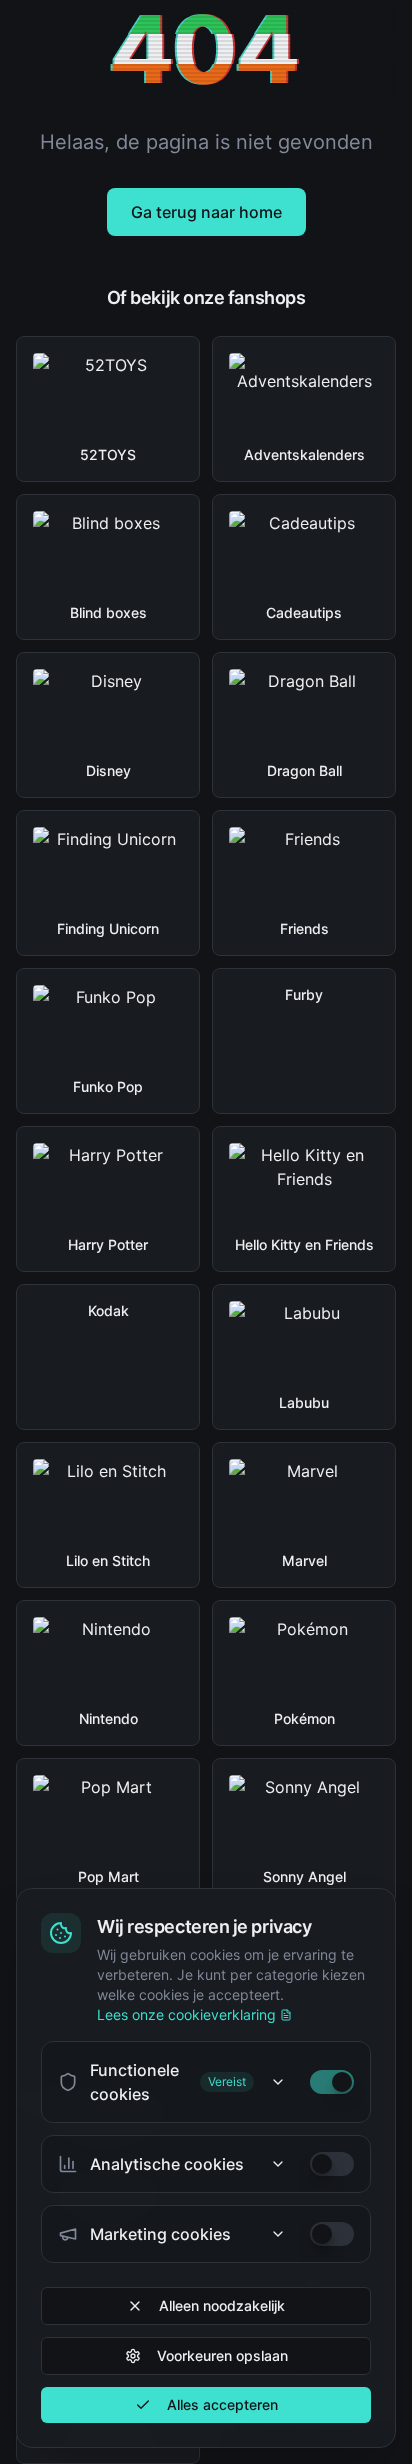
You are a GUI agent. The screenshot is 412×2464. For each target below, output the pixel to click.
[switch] (332, 2082)
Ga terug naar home (206, 212)
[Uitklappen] (278, 2082)
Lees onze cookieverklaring (186, 2014)
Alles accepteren (222, 2404)
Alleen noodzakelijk (222, 2305)
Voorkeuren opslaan (222, 2355)
